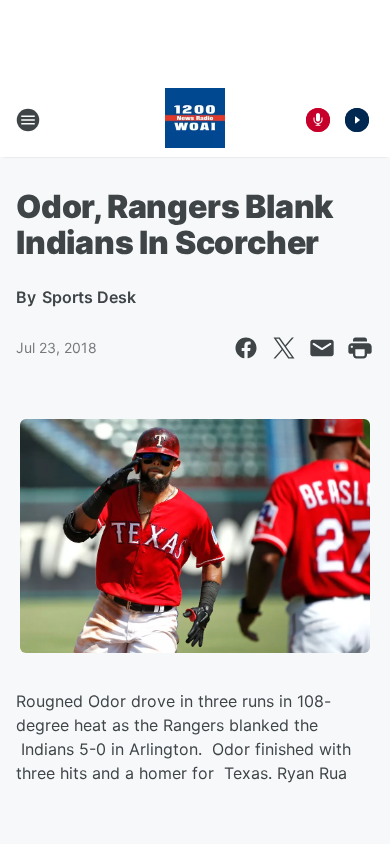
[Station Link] (195, 120)
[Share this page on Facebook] (246, 348)
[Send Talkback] (318, 120)
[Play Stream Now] (357, 120)
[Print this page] (360, 348)
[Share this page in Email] (322, 348)
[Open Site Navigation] (28, 120)
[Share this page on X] (284, 348)
